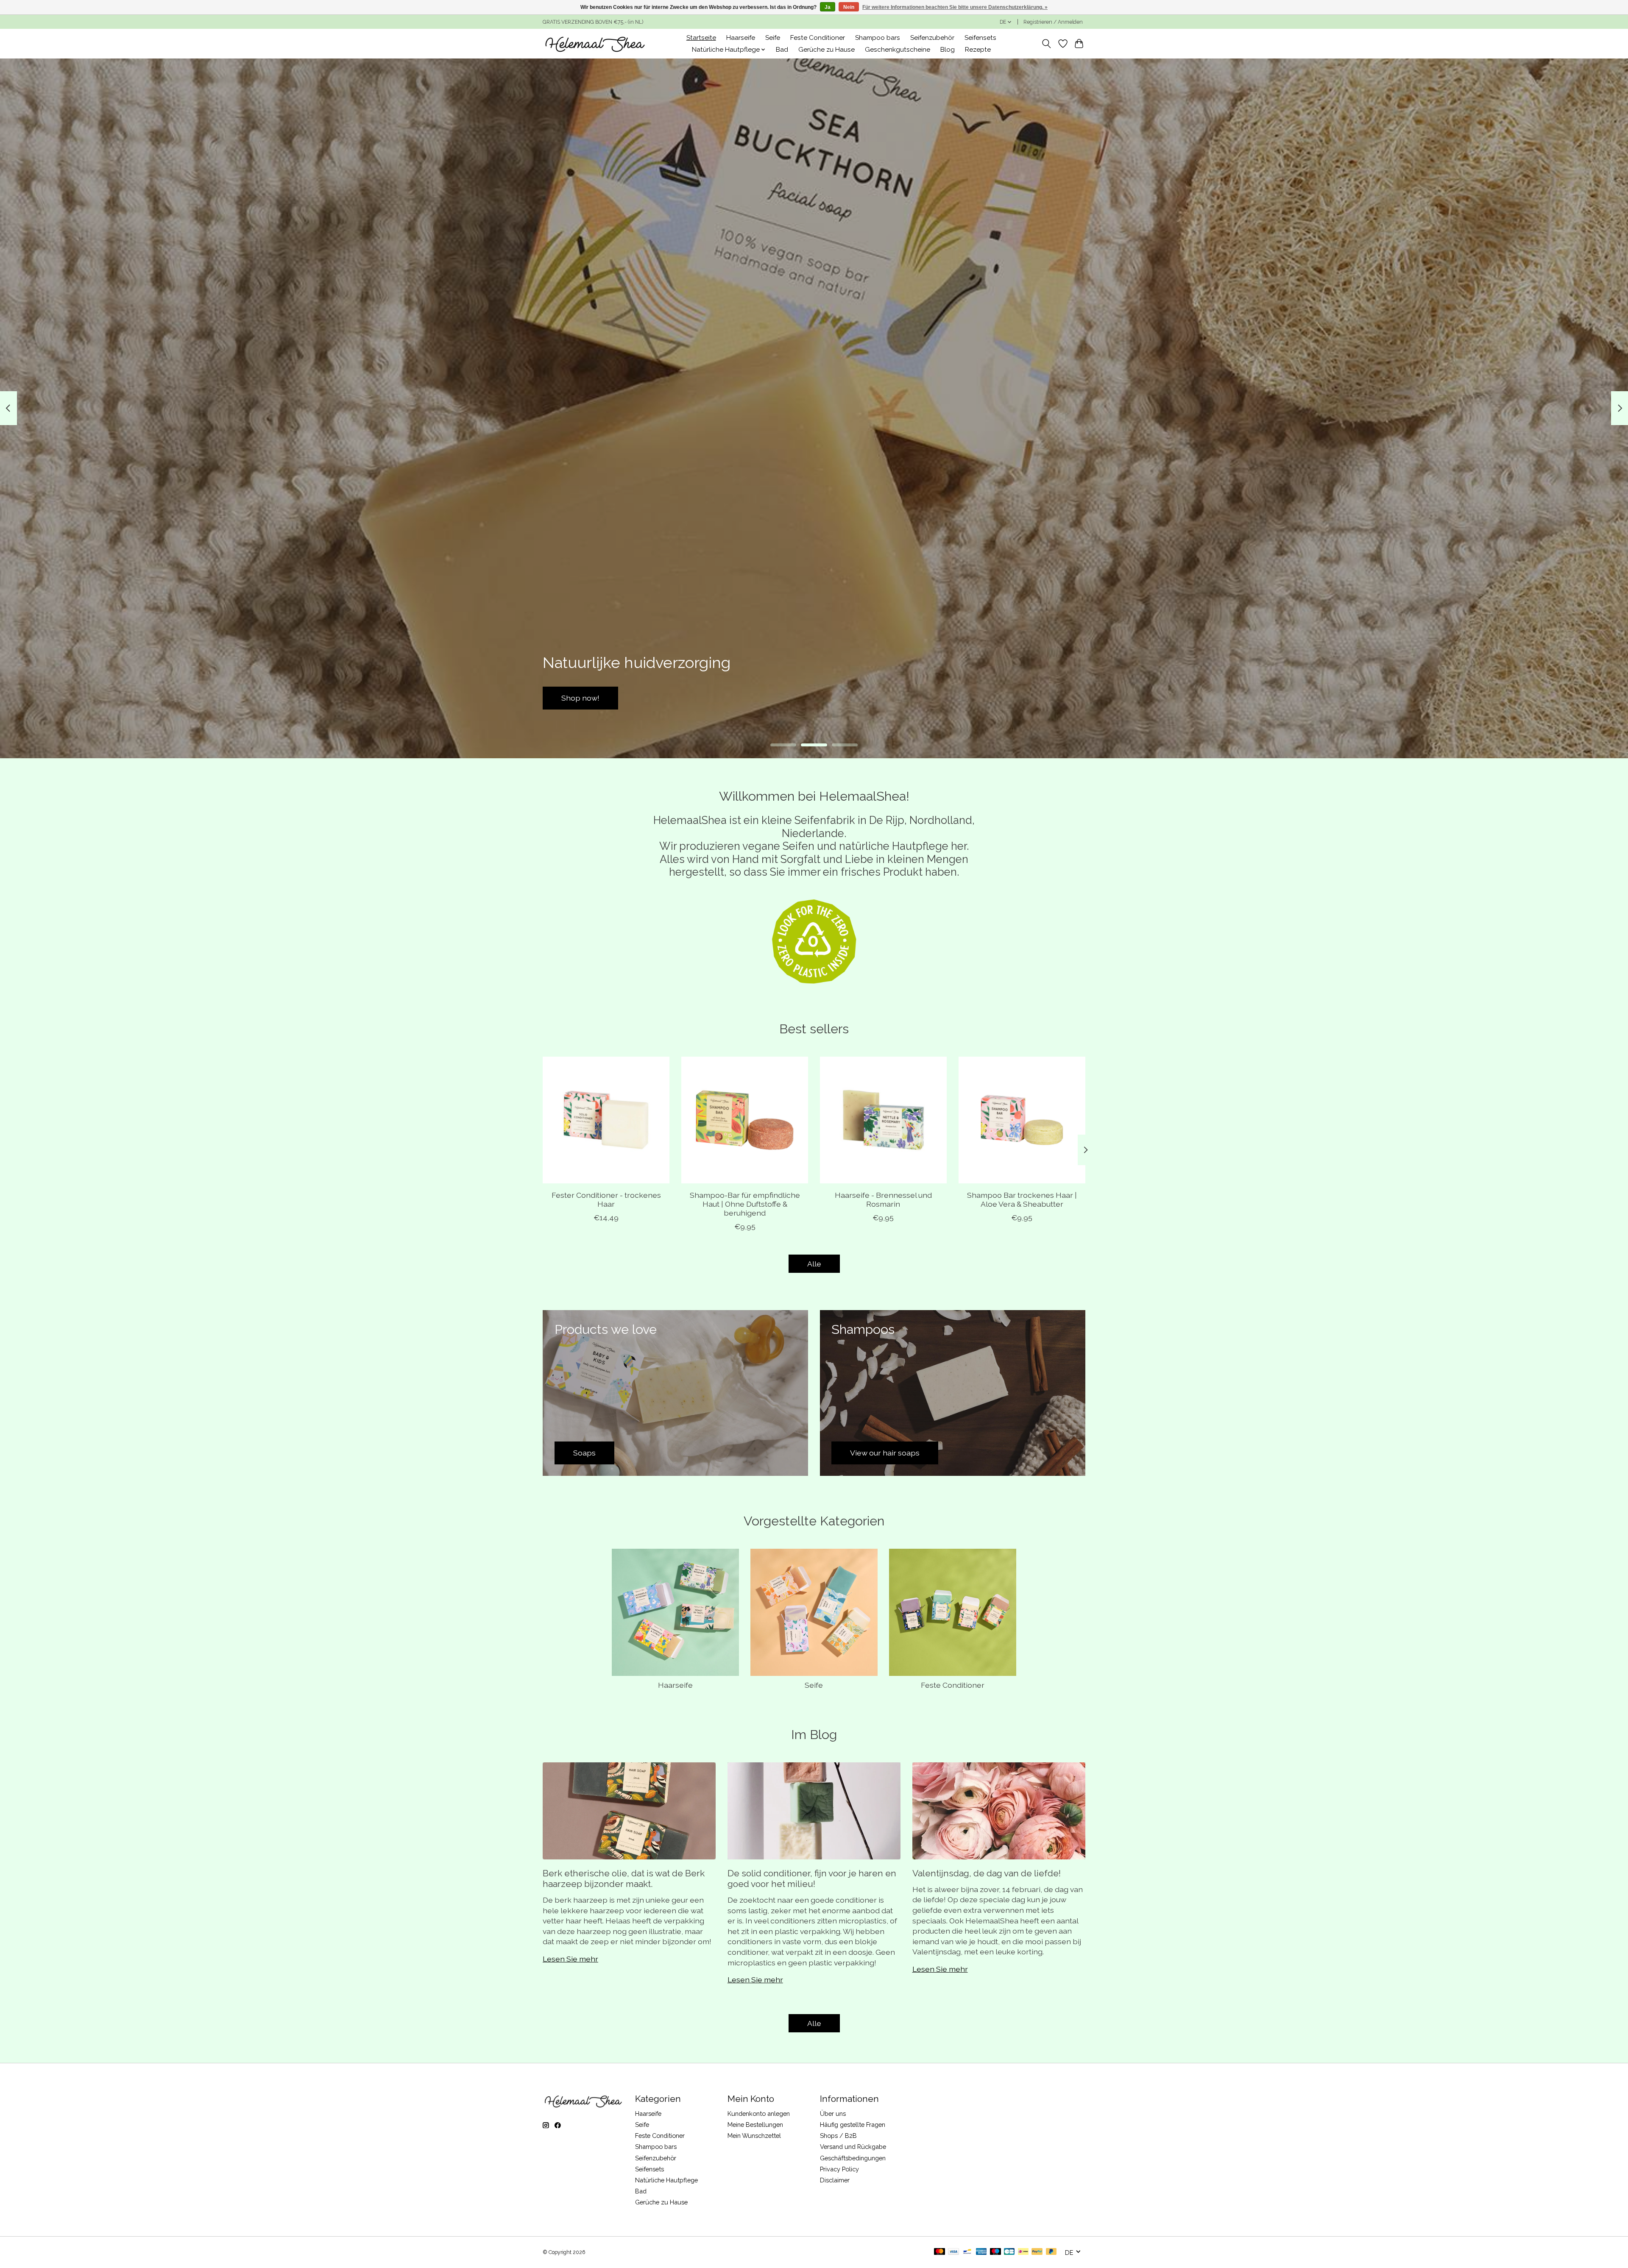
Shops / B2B (838, 2136)
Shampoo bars (878, 38)
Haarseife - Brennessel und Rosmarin (883, 1199)
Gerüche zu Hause (827, 50)
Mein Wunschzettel (754, 2136)
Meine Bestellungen (755, 2125)
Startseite (701, 38)
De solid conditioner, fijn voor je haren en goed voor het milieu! (812, 1878)
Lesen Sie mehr (570, 1959)
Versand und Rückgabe (853, 2147)
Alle (814, 1264)
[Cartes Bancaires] (1009, 2252)
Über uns (833, 2114)
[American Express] (981, 2252)
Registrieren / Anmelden (1053, 22)
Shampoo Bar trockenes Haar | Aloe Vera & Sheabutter (1022, 1199)
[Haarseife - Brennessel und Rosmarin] (883, 1120)
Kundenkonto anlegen (759, 2114)
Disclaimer (835, 2180)
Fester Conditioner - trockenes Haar (606, 1199)
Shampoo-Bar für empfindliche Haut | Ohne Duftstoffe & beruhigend (745, 1204)
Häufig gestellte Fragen (853, 2125)
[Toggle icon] (1047, 44)
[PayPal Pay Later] (1051, 2252)
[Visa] (953, 2252)
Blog (948, 50)
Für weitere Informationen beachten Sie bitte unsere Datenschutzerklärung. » (955, 7)
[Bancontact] (967, 2252)
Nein (849, 7)
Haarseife (741, 38)
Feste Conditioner (818, 38)
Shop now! (1048, 698)
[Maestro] (995, 2252)
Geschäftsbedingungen (853, 2158)
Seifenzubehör (932, 38)
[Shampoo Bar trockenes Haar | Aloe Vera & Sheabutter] (1022, 1120)
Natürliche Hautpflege (666, 2180)
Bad (782, 50)
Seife (773, 38)
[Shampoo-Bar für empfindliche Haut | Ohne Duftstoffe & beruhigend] (745, 1120)
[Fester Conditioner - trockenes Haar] (606, 1120)
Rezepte (978, 50)
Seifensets (980, 38)
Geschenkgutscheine (898, 50)
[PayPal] (1037, 2252)
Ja (828, 7)
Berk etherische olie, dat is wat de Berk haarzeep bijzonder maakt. (624, 1878)
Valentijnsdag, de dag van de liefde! (987, 1873)
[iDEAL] (1023, 2252)
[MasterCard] (939, 2252)
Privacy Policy (839, 2169)
